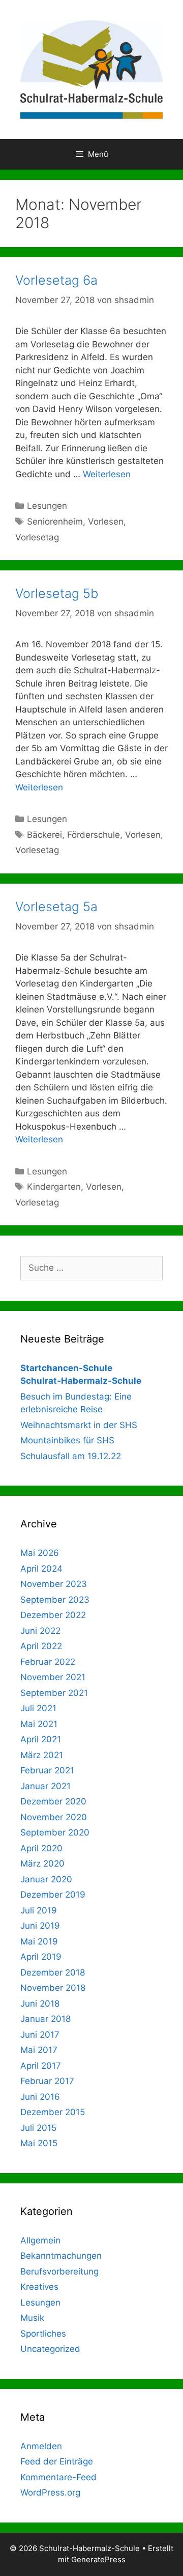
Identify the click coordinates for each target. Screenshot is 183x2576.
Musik (32, 2318)
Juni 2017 (40, 2035)
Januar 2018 (45, 2019)
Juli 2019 (39, 1910)
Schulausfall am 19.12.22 (71, 1456)
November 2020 (54, 1817)
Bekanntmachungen (61, 2256)
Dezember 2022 (53, 1615)
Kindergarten (54, 1187)
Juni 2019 (40, 1926)
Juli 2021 (38, 1708)
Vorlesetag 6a (56, 280)
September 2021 (54, 1693)
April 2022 (41, 1646)
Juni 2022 (40, 1631)
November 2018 (53, 1988)
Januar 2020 (46, 1879)
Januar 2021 (45, 1786)
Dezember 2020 (53, 1801)
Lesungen (47, 506)
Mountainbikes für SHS (67, 1440)
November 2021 (53, 1677)
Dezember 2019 (53, 1895)
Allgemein (40, 2240)
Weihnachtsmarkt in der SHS (79, 1425)
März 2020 (42, 1864)
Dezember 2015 (53, 2112)
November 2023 (54, 1584)
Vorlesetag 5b (57, 593)
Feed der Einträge (57, 2461)
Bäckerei (44, 835)
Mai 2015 (39, 2143)
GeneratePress (98, 2559)
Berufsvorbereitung (59, 2271)
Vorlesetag (37, 537)
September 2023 (55, 1600)
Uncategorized (50, 2349)
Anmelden (41, 2446)
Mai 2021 (39, 1724)
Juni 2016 (40, 2097)
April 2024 (41, 1569)
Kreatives (39, 2287)
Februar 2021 (47, 1770)
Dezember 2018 (53, 1972)
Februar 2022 (48, 1662)
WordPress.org (50, 2492)
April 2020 (41, 1848)
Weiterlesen (107, 474)
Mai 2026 (40, 1553)
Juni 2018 (40, 2004)
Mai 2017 (39, 2050)
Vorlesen (106, 522)
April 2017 (41, 2066)
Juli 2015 (38, 2128)
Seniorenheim (55, 522)
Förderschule (94, 835)
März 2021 (42, 1755)
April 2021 (41, 1739)
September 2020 (55, 1832)
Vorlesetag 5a (56, 907)
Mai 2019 (39, 1941)
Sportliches (43, 2334)
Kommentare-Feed (58, 2477)
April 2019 (41, 1957)
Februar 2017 (47, 2081)
